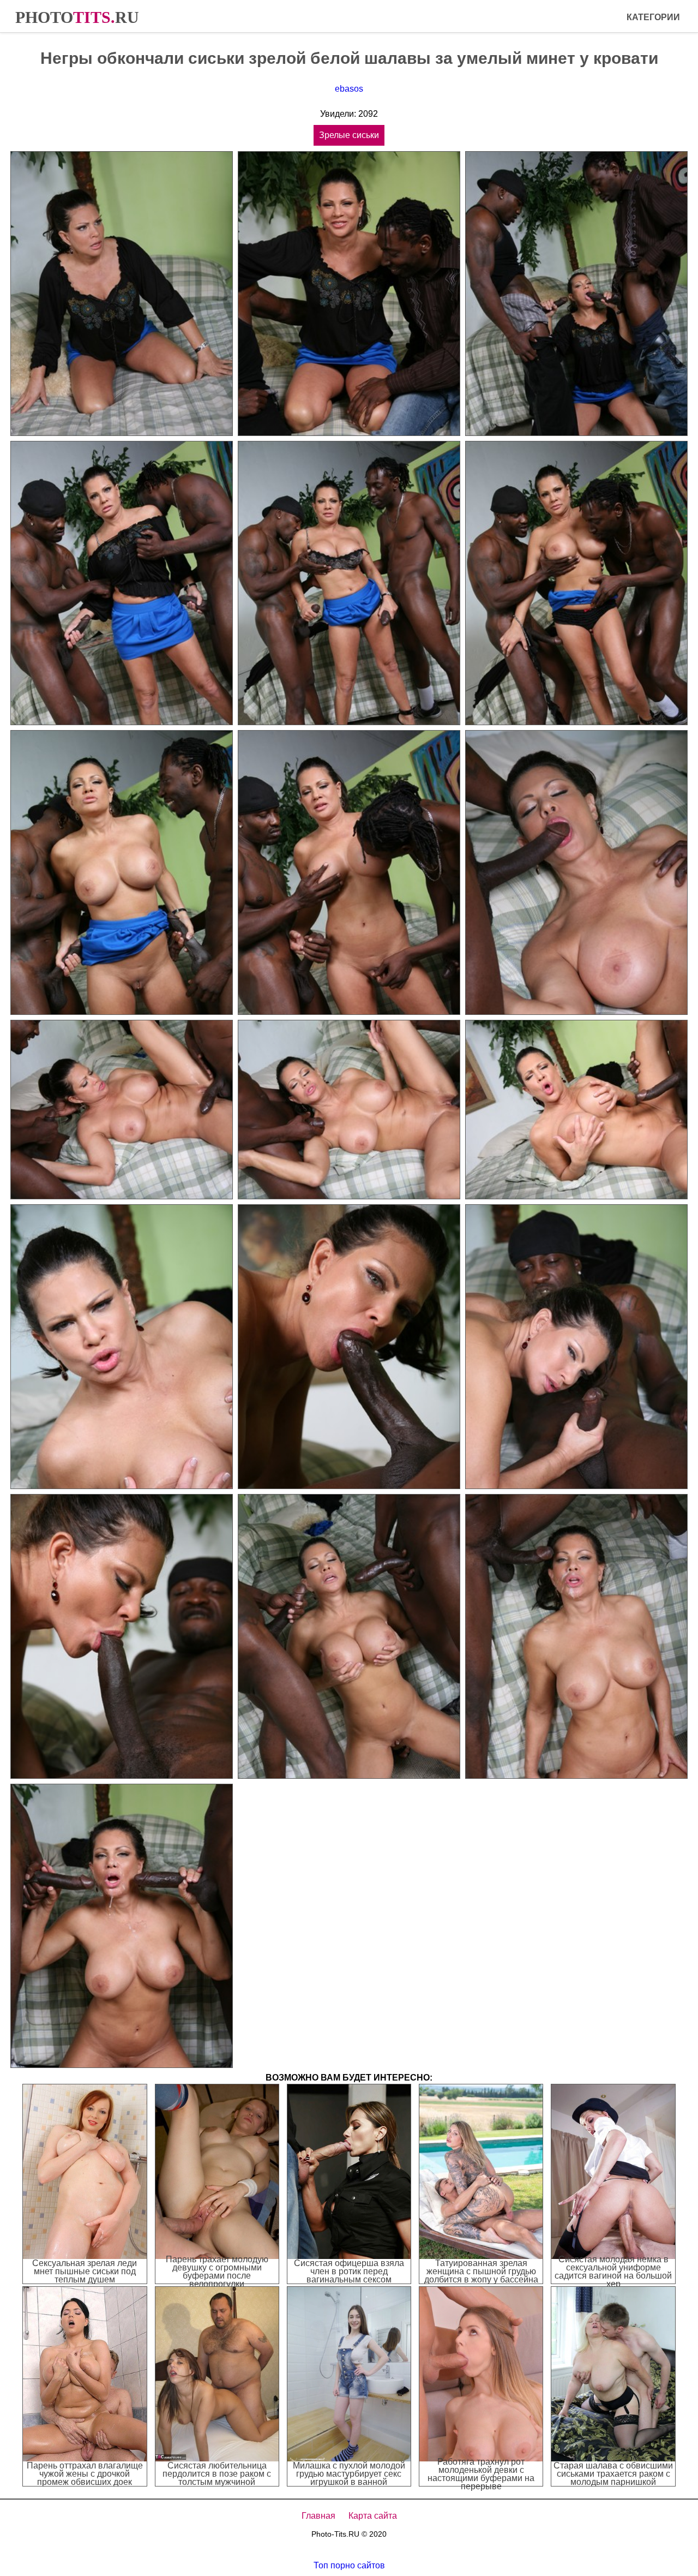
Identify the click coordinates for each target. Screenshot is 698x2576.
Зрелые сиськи (349, 135)
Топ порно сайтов (349, 2565)
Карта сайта (373, 2516)
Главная (318, 2516)
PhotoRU (77, 17)
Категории (653, 17)
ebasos (349, 89)
